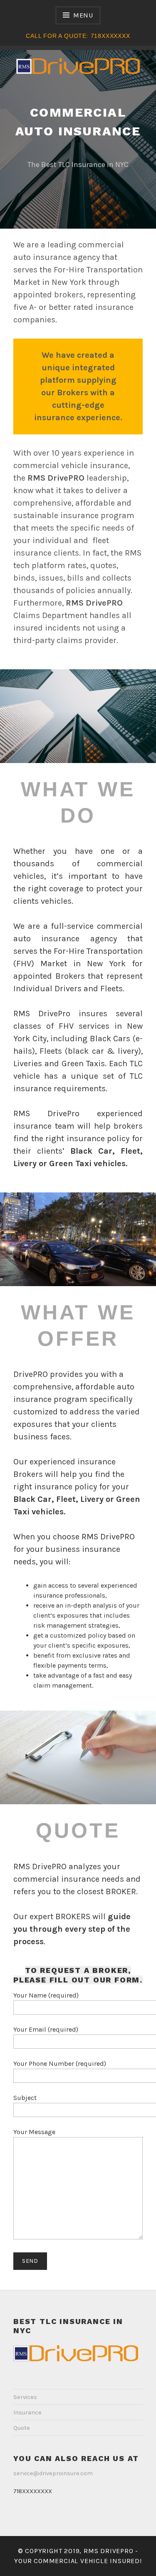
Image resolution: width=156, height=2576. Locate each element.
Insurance (27, 2413)
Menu (83, 15)
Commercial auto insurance (78, 122)
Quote (22, 2428)
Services (25, 2397)
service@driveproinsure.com (53, 2473)
